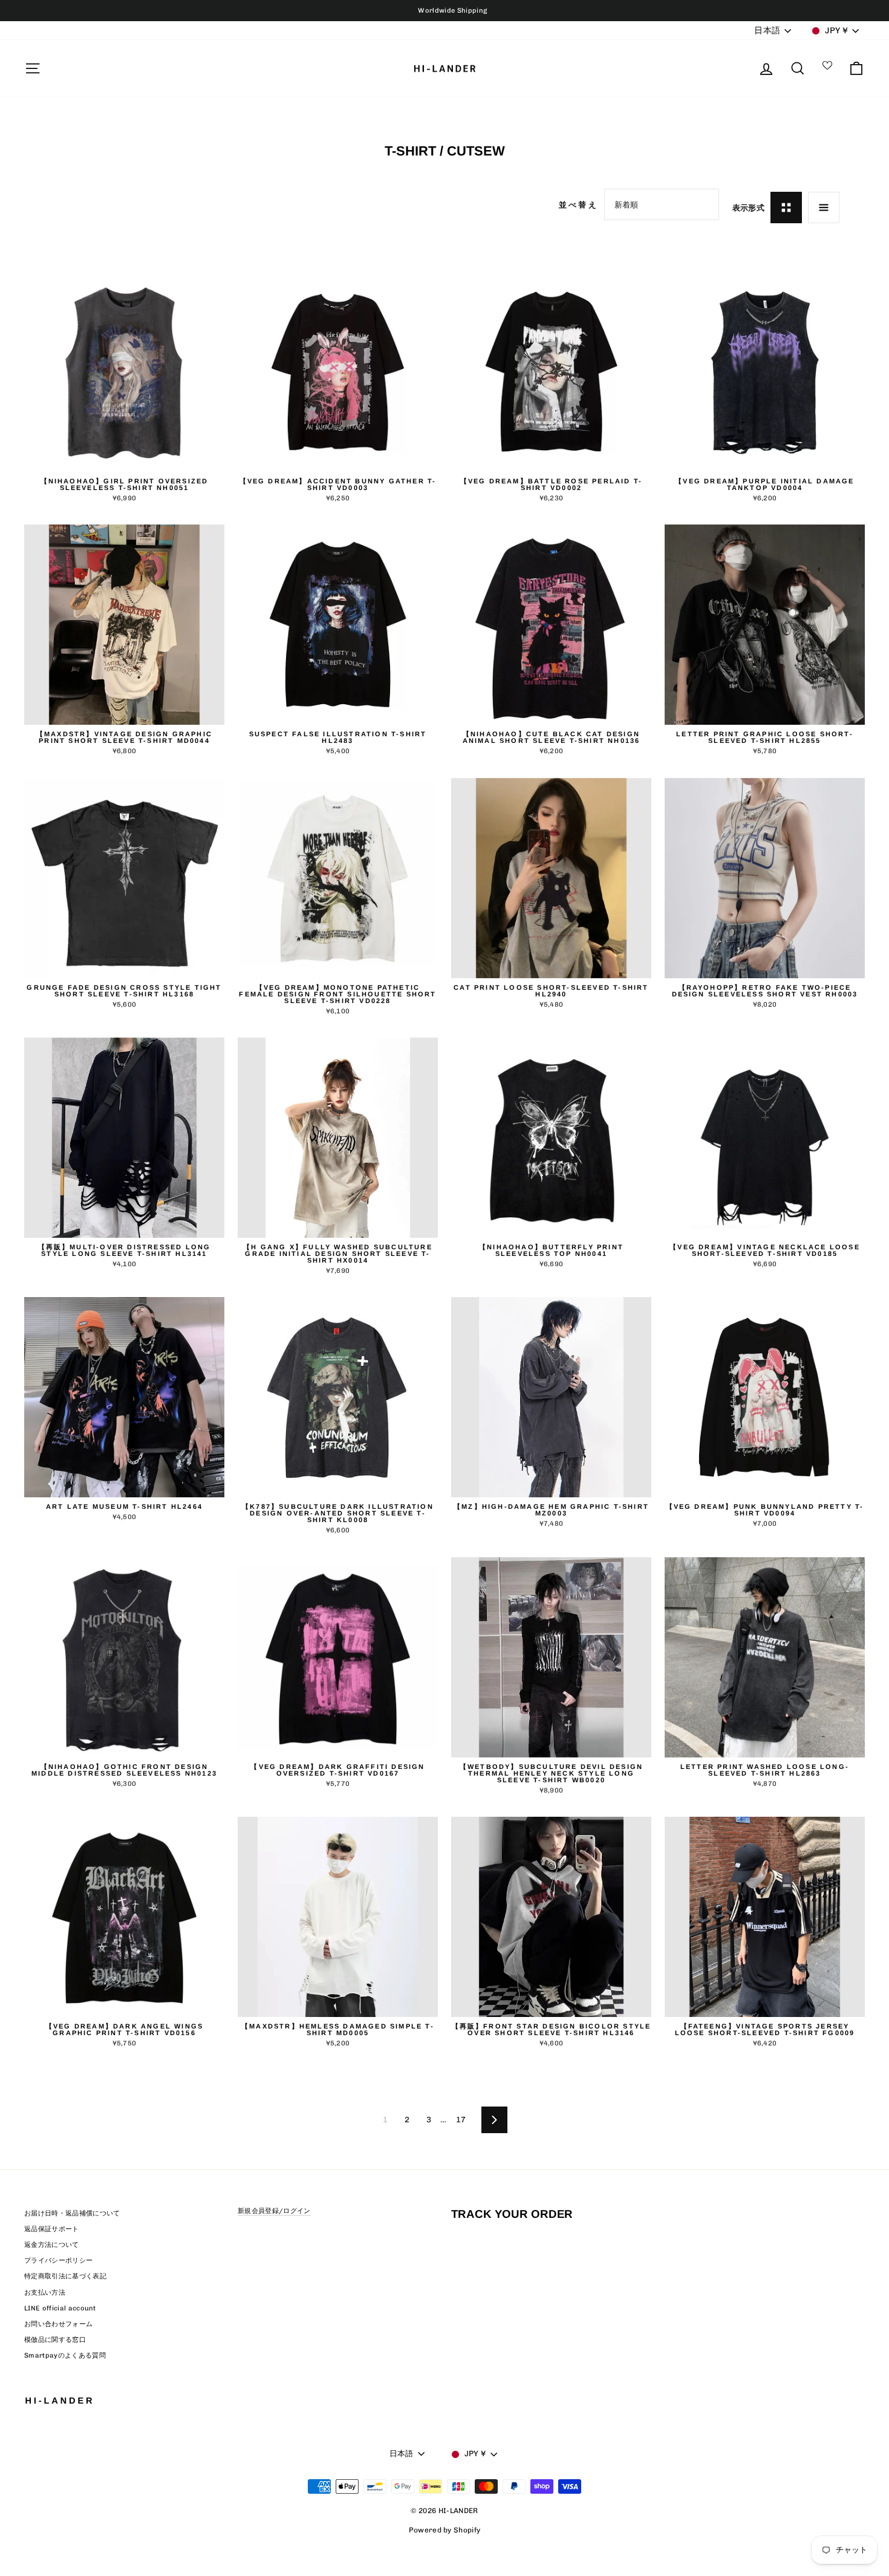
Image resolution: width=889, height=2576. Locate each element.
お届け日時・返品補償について (72, 2213)
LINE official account (60, 2308)
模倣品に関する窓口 (55, 2340)
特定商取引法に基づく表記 (65, 2276)
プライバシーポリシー (58, 2261)
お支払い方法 (45, 2293)
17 (461, 2120)
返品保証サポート (52, 2229)
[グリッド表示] (786, 208)
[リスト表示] (824, 208)
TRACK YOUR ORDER (512, 2214)
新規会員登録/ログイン (274, 2211)
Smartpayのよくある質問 (65, 2355)
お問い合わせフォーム (58, 2324)
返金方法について (52, 2245)
